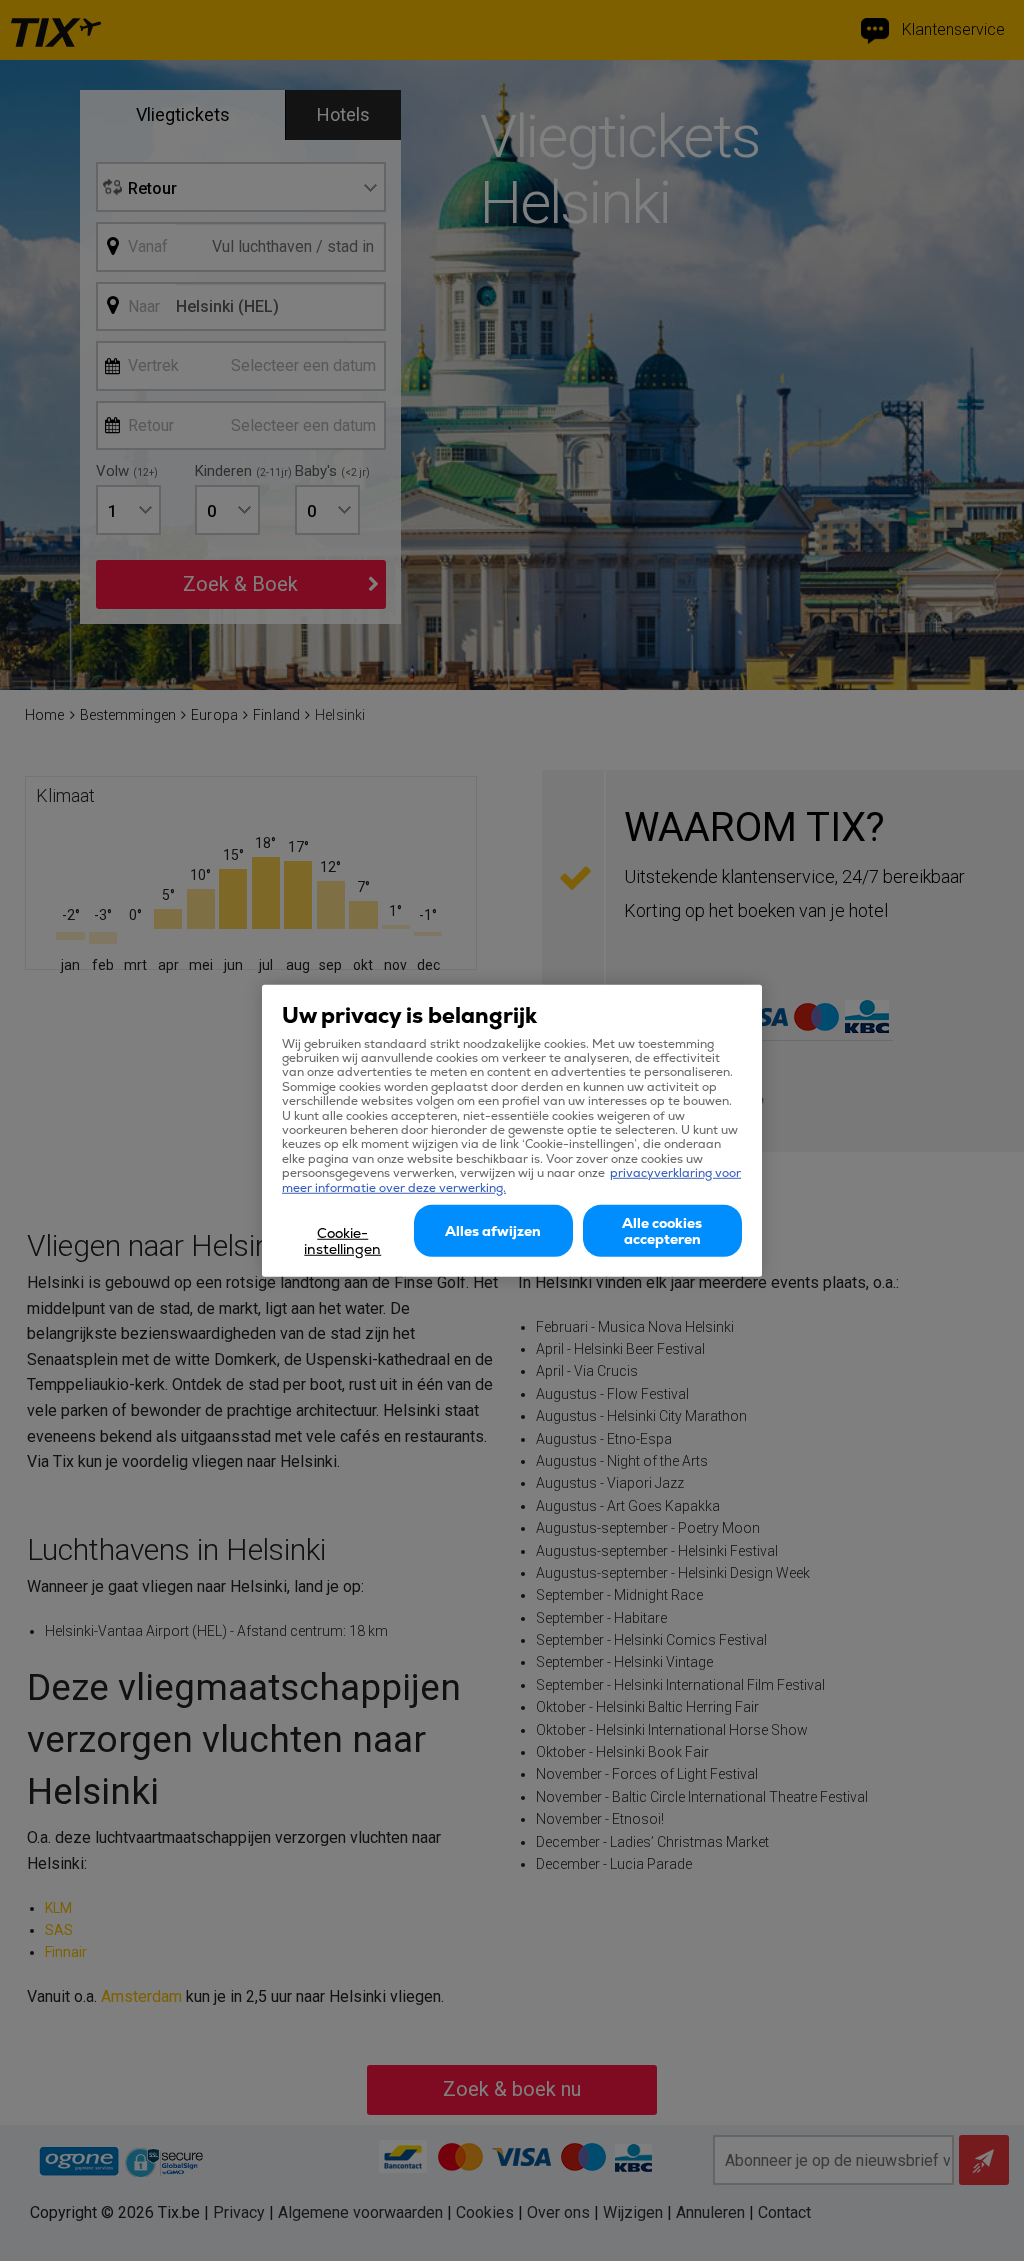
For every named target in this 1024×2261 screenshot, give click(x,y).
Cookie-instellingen (342, 1241)
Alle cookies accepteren (662, 1231)
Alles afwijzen (493, 1231)
